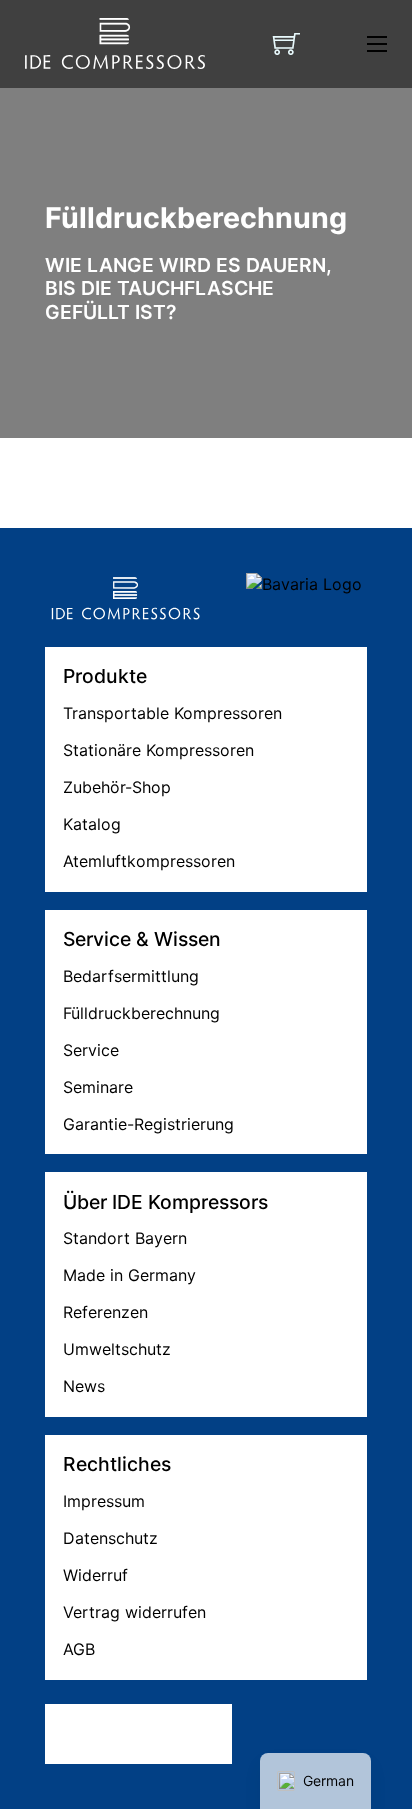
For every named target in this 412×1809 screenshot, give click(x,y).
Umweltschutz (117, 1349)
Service (91, 1050)
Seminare (98, 1087)
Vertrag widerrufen (134, 1612)
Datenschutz (110, 1538)
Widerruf (95, 1575)
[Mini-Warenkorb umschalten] (286, 43)
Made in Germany (129, 1275)
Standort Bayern (125, 1238)
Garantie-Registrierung (148, 1124)
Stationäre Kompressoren (158, 750)
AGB (79, 1649)
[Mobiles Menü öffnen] (377, 44)
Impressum (104, 1501)
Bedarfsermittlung (131, 976)
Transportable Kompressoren (172, 713)
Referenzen (105, 1312)
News (84, 1386)
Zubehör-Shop (117, 787)
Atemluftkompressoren (149, 861)
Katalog (92, 824)
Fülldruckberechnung (141, 1013)
